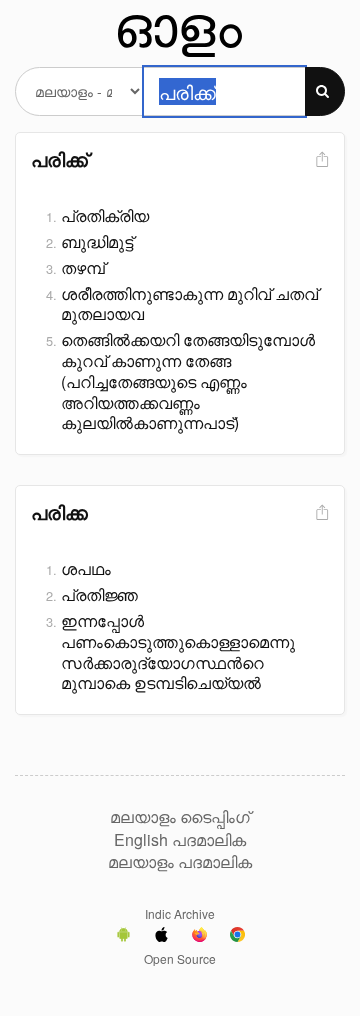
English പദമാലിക (180, 840)
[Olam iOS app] (161, 937)
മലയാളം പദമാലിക (180, 862)
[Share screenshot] (320, 160)
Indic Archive (180, 913)
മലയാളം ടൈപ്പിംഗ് (180, 817)
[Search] (325, 91)
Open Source (180, 958)
